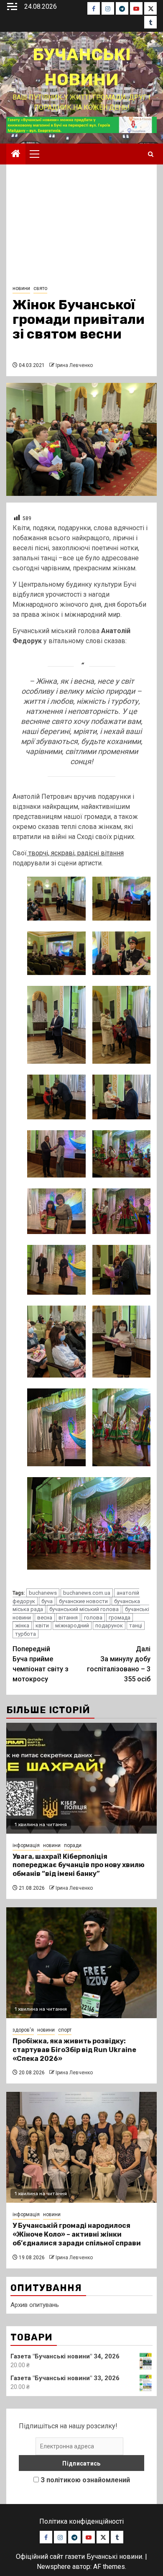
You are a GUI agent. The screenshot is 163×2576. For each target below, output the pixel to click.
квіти (42, 1625)
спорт (65, 2030)
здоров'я (23, 2030)
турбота (25, 1634)
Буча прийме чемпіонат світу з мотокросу (41, 1664)
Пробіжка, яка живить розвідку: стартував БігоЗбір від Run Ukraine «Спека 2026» (74, 2050)
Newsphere (54, 2567)
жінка (22, 1625)
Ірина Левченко (74, 365)
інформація (26, 1845)
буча (47, 1601)
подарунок (109, 1625)
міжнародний (72, 1625)
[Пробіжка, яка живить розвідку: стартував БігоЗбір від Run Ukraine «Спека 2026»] (81, 1963)
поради (73, 1845)
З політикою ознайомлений (85, 2480)
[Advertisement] (81, 227)
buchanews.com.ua (87, 1593)
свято (40, 288)
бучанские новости (83, 1601)
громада (120, 1618)
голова (93, 1618)
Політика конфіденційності (81, 2521)
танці (136, 1625)
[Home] (16, 154)
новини (21, 288)
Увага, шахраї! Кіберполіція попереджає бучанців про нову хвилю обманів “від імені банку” (79, 1865)
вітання (68, 1618)
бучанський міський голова (84, 1609)
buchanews (43, 1593)
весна (45, 1618)
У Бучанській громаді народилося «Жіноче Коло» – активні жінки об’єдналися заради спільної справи (77, 2234)
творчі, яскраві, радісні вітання (75, 853)
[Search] (151, 154)
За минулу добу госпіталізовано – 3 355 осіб (119, 1664)
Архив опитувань (35, 2305)
